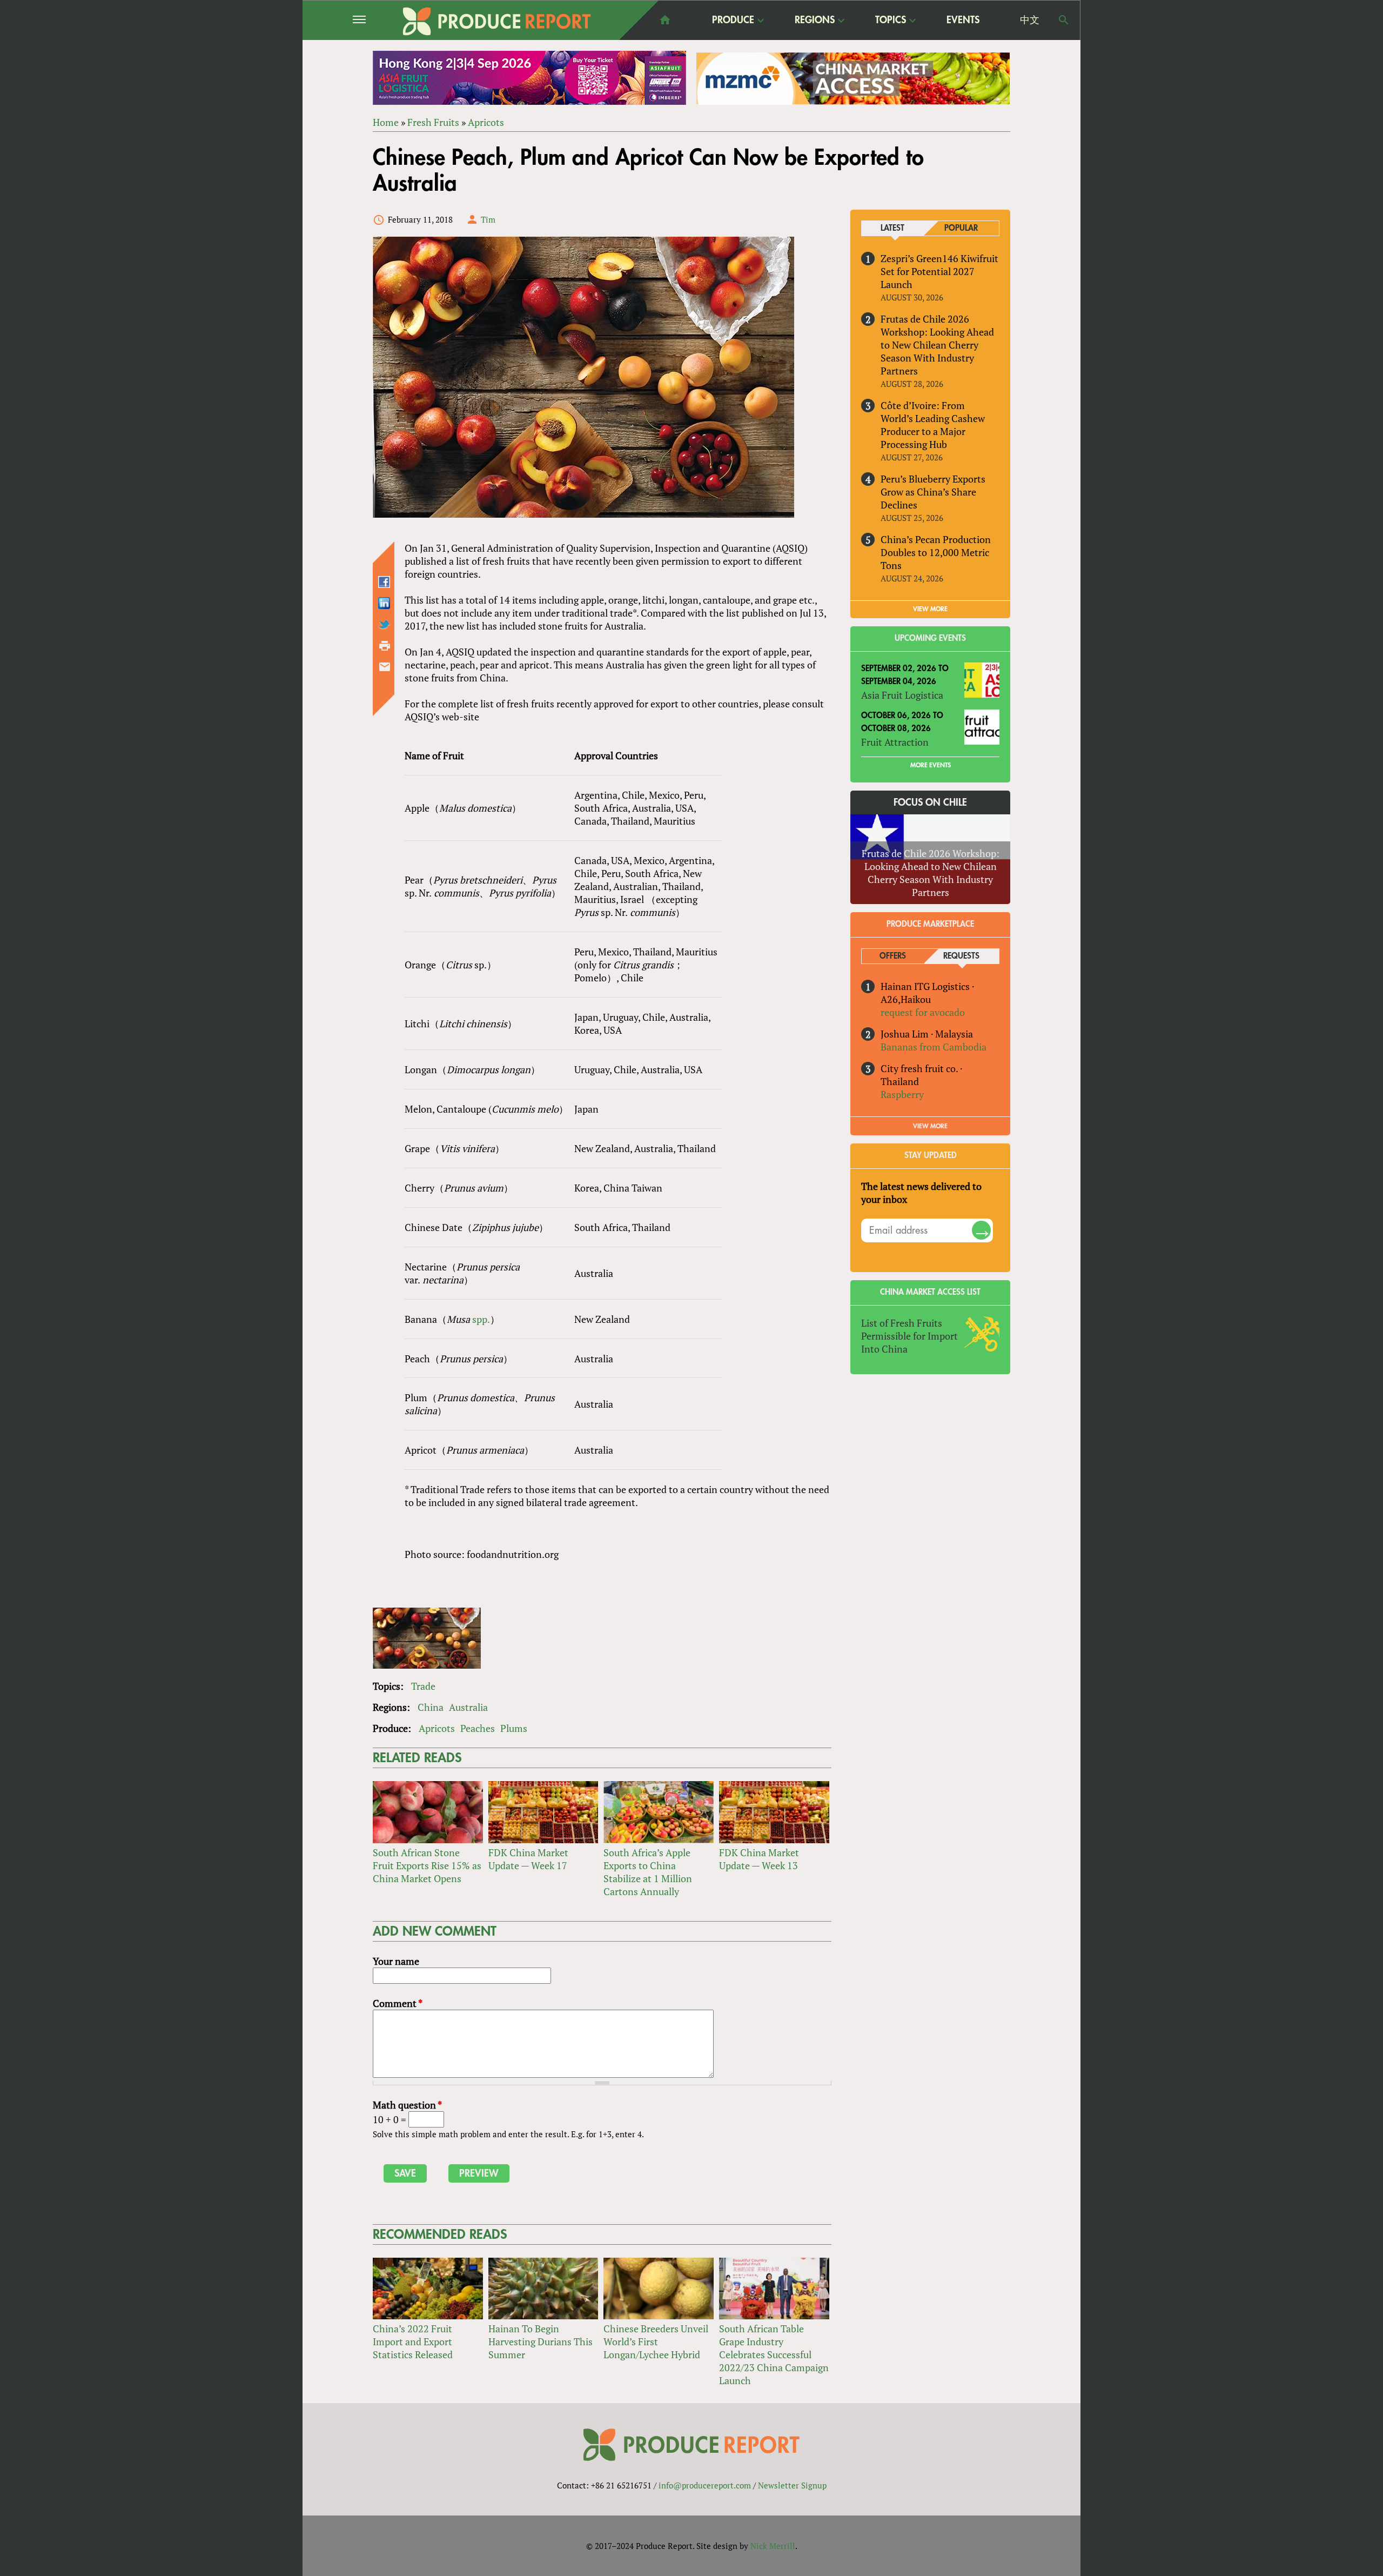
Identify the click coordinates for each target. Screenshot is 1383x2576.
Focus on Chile (930, 802)
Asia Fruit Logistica (902, 695)
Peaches (478, 1728)
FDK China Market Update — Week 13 (759, 1859)
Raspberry (902, 1094)
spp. (481, 1319)
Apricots (486, 122)
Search (1064, 20)
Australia (468, 1707)
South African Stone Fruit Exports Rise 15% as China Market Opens (427, 1865)
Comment (398, 2003)
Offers (893, 956)
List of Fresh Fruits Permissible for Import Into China (909, 1336)
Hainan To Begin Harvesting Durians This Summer (541, 2341)
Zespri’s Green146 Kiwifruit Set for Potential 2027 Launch (939, 271)
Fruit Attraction (895, 742)
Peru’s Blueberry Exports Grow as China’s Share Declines (933, 492)
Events (963, 20)
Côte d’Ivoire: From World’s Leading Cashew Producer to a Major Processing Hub (933, 425)
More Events (931, 765)
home (665, 20)
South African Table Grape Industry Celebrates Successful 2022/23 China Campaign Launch (774, 2354)
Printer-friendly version (385, 646)
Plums (514, 1728)
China (431, 1707)
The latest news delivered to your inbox (921, 1193)
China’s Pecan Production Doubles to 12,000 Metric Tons (936, 552)
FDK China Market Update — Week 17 (528, 1859)
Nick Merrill (773, 2546)
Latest (892, 228)
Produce (733, 21)
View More (930, 1126)
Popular (961, 228)
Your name (396, 1961)
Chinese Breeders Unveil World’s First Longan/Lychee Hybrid (656, 2341)
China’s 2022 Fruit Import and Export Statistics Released (413, 2341)
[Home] (497, 21)
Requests (961, 956)
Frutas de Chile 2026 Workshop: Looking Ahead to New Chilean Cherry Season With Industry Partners (937, 345)
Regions (815, 21)
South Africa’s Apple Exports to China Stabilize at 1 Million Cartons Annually (648, 1872)
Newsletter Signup (792, 2485)
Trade (423, 1686)
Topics (891, 21)
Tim (488, 219)
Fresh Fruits (433, 122)
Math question (407, 2105)
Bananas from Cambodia (934, 1047)
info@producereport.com (705, 2485)
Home (386, 122)
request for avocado (923, 1012)
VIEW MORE (930, 609)
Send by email (385, 667)
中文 (1030, 20)
